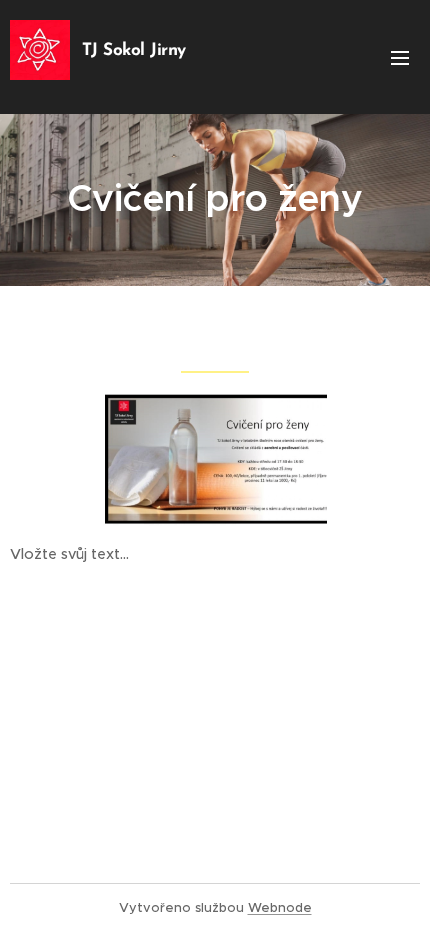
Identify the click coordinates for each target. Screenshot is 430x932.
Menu (400, 57)
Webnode (280, 907)
